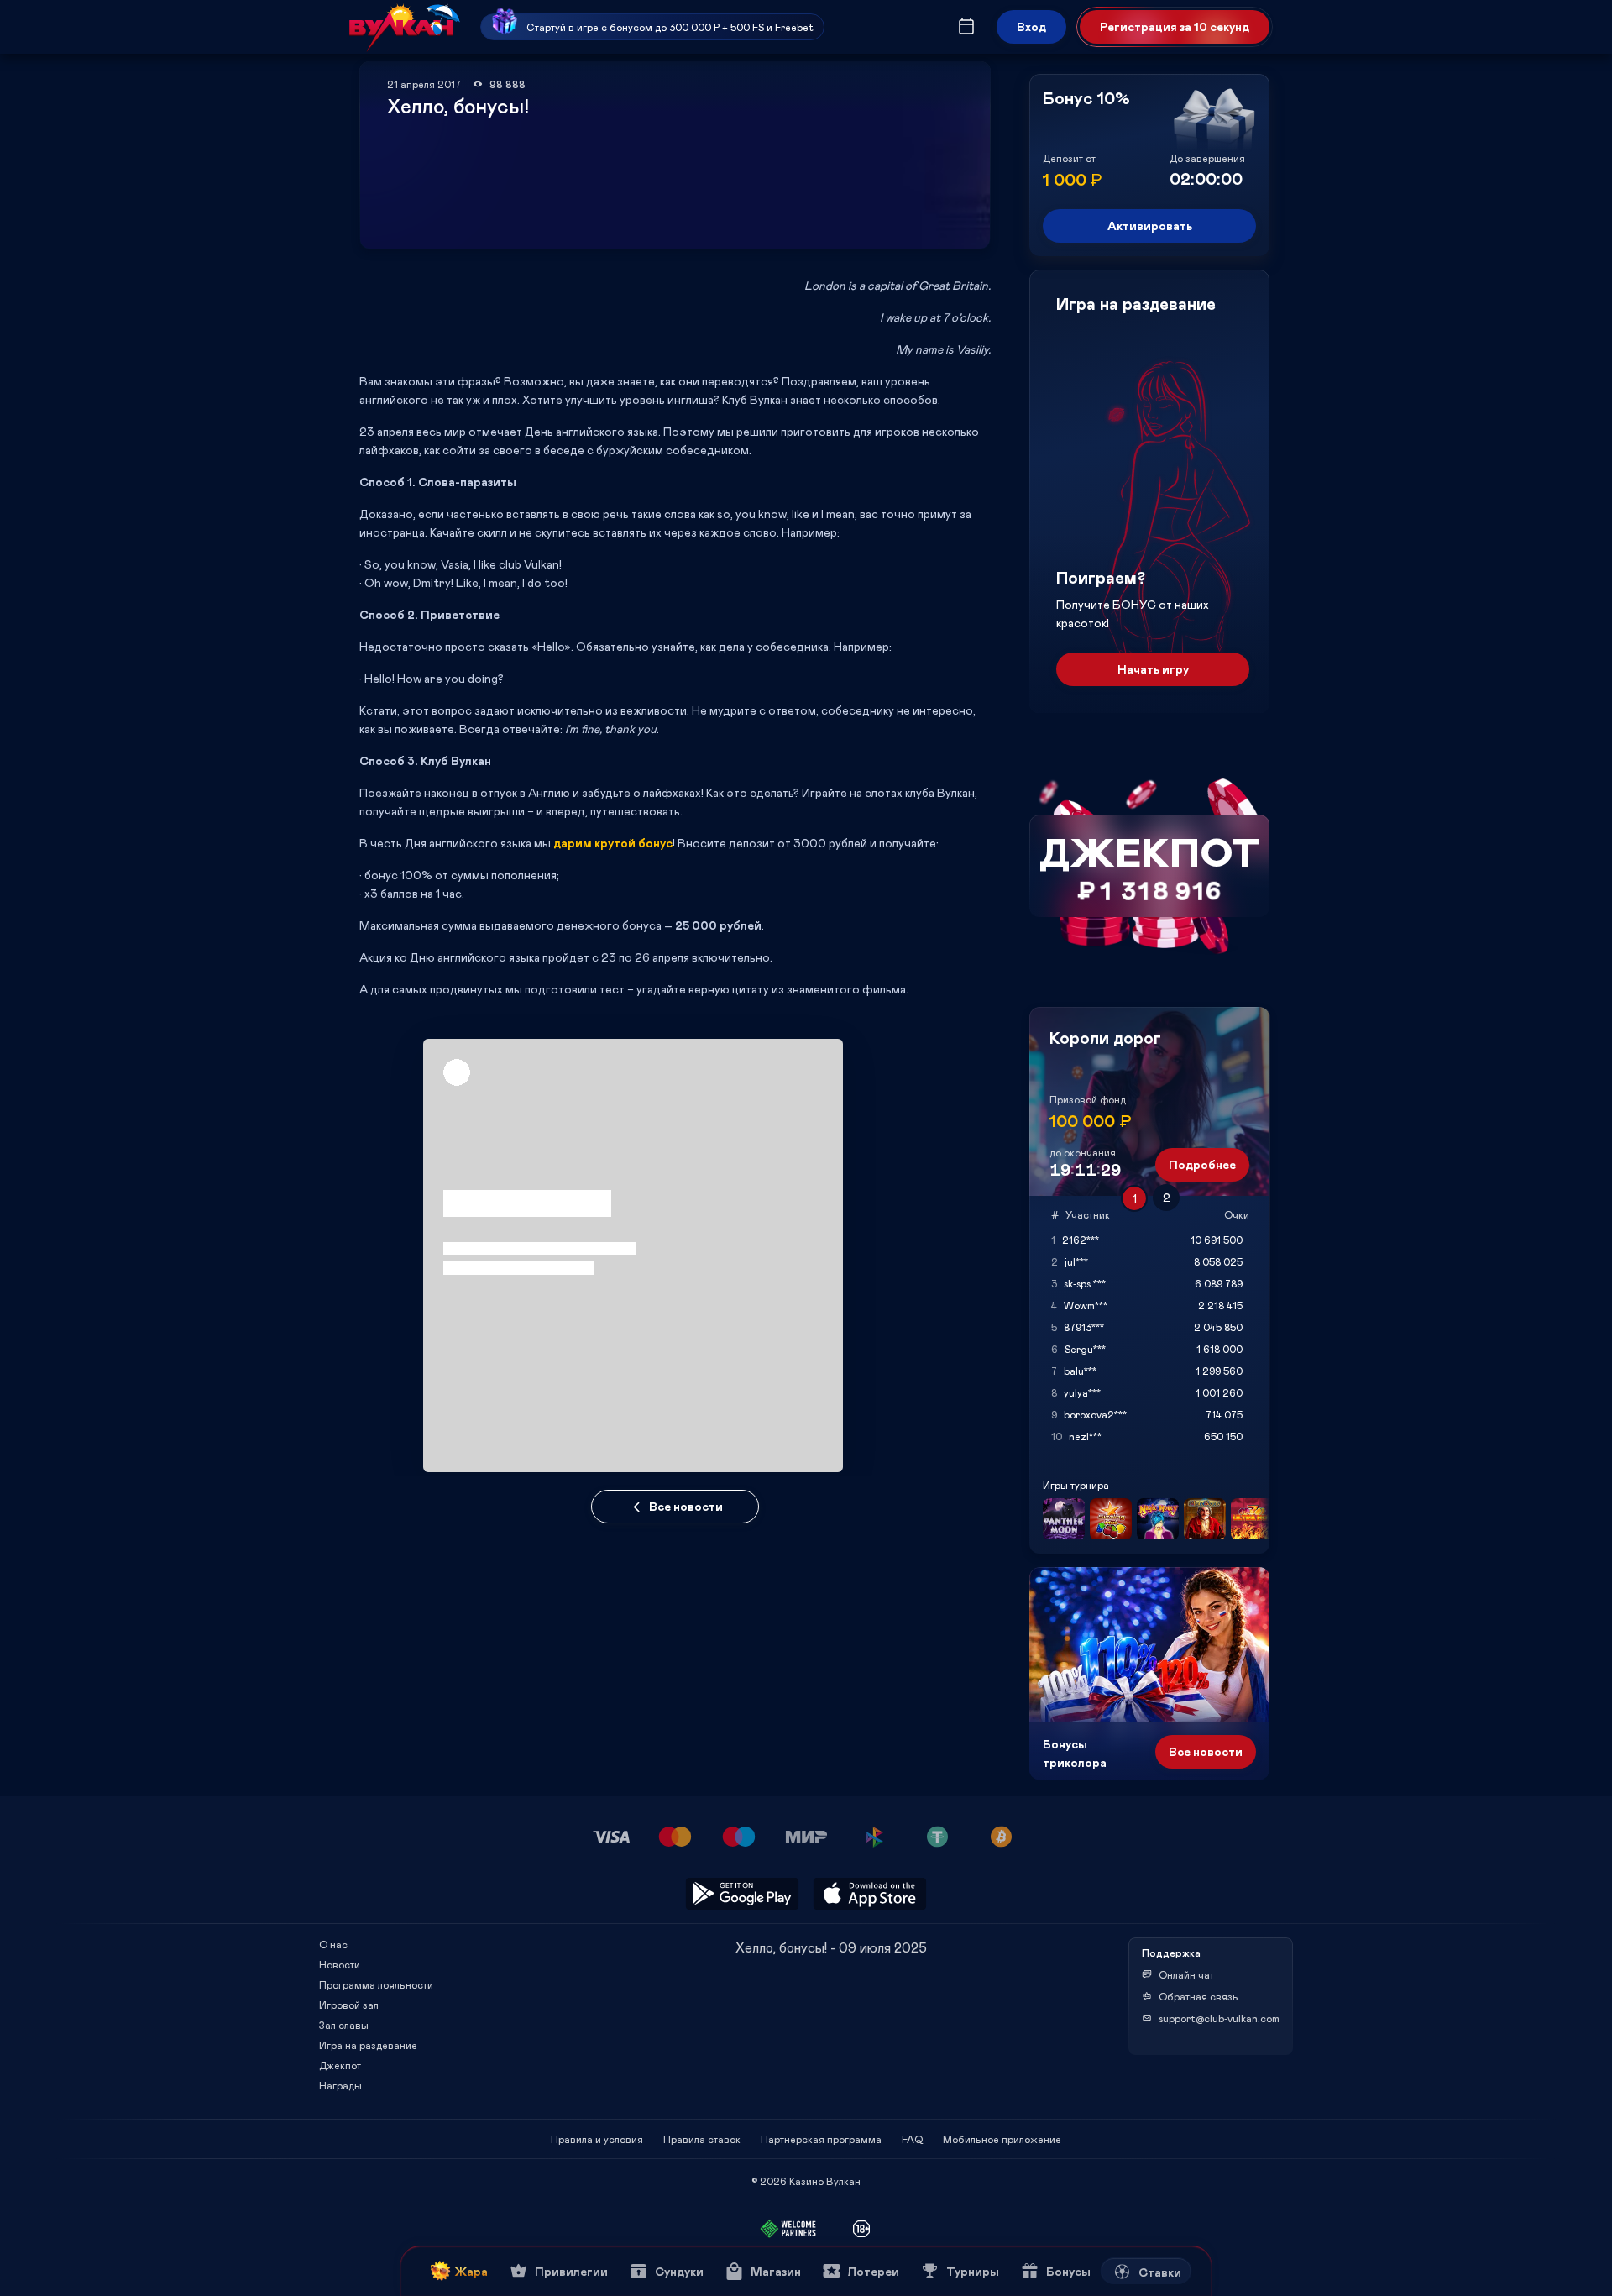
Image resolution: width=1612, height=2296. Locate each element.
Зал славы (344, 2025)
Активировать (1150, 225)
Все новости (686, 1506)
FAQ (912, 2139)
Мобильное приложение (1002, 2139)
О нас (333, 1944)
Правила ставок (702, 2139)
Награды (340, 2085)
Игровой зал (349, 2005)
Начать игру (1153, 669)
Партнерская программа (821, 2139)
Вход (1031, 26)
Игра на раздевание (368, 2045)
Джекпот (340, 2065)
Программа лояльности (376, 1984)
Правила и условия (597, 2139)
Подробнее (1202, 1164)
